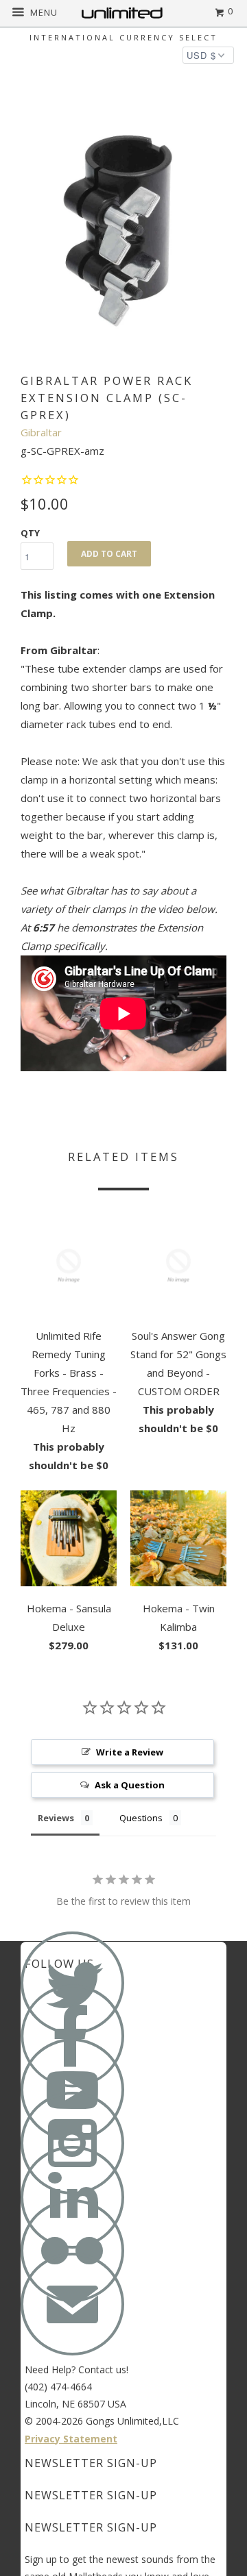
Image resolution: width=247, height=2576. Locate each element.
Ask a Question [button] (130, 1785)
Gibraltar (41, 432)
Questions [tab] (141, 1818)
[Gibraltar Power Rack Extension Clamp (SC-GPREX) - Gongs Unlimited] (123, 231)
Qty (30, 533)
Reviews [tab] (56, 1818)
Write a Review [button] (130, 1752)
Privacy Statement (71, 2439)
